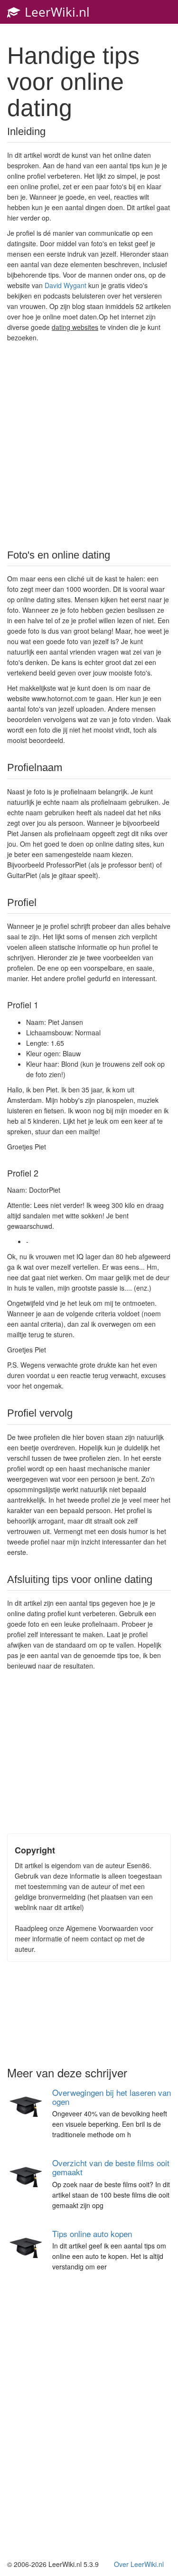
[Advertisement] (89, 445)
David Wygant (66, 285)
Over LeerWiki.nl (139, 2564)
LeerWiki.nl (56, 12)
